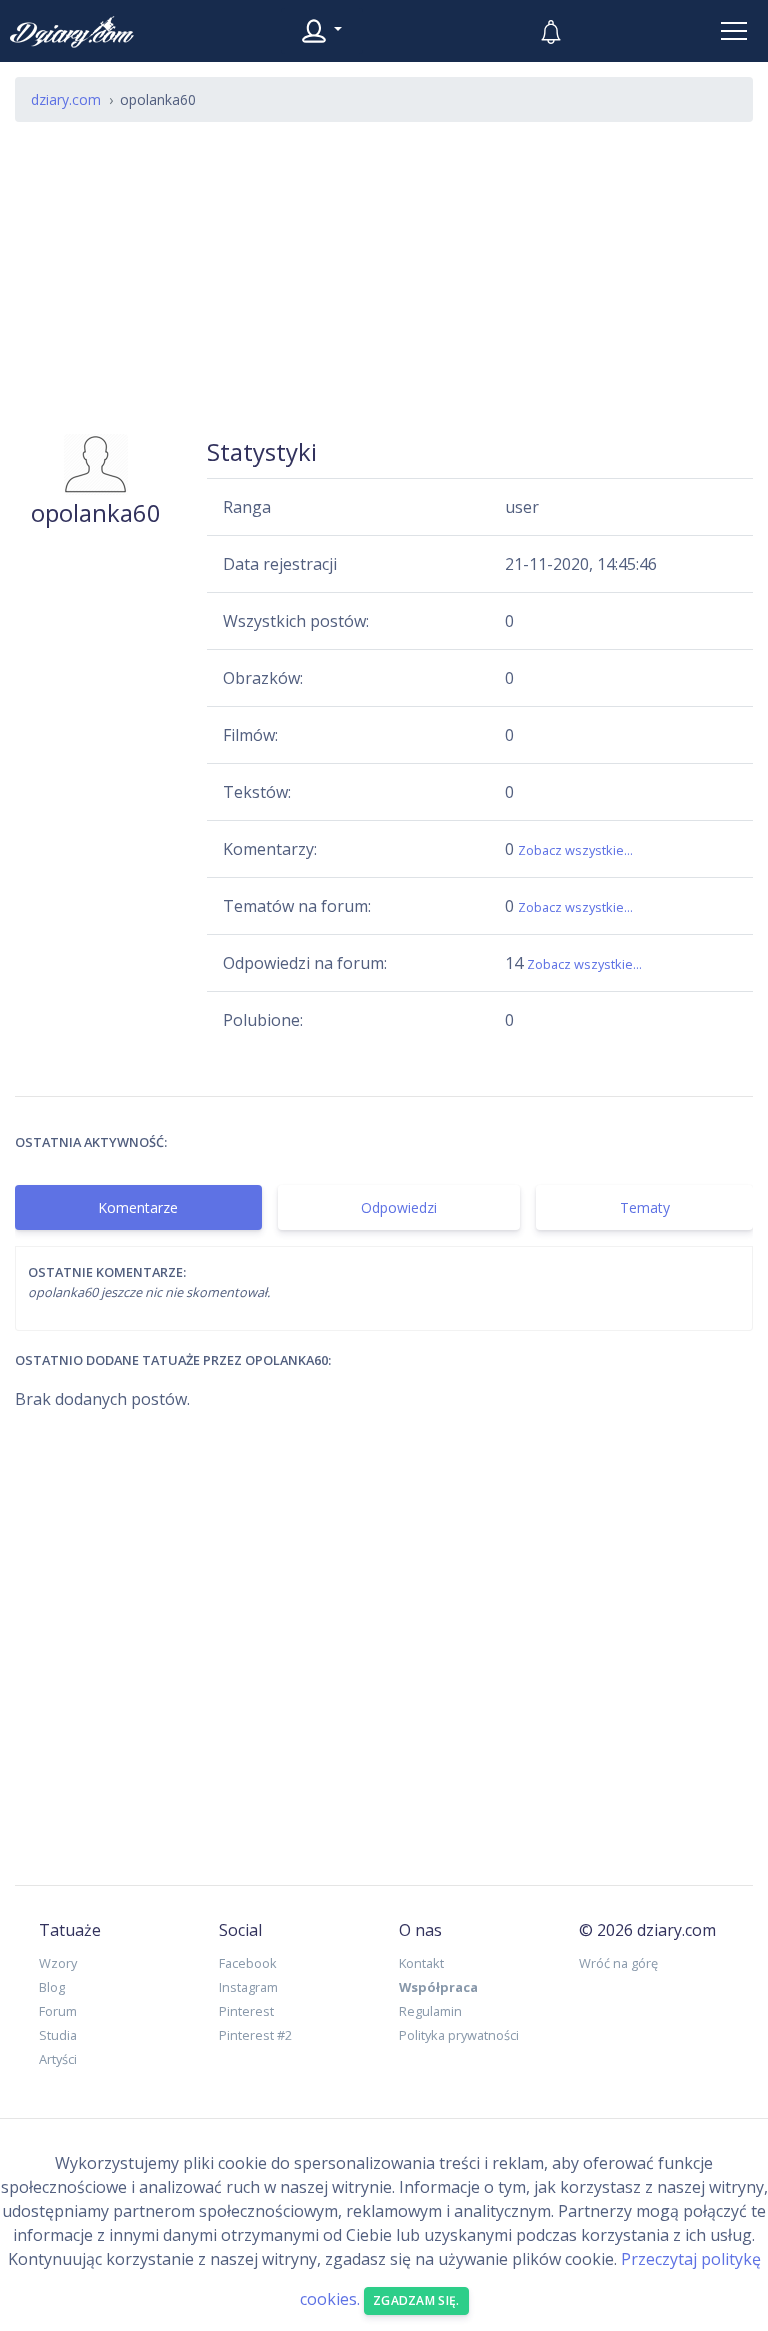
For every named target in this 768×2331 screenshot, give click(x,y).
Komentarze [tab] (138, 1207)
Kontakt (421, 1963)
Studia (58, 2035)
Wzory (58, 1963)
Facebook (248, 1963)
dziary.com (66, 99)
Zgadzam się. (416, 2300)
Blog (52, 1987)
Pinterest (246, 2011)
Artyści (58, 2059)
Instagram (248, 1987)
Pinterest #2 (255, 2035)
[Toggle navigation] (734, 31)
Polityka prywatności (459, 2035)
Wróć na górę (618, 1963)
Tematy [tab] (645, 1207)
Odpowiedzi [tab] (399, 1207)
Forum (58, 2011)
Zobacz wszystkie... (575, 850)
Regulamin (430, 2011)
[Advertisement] (384, 278)
